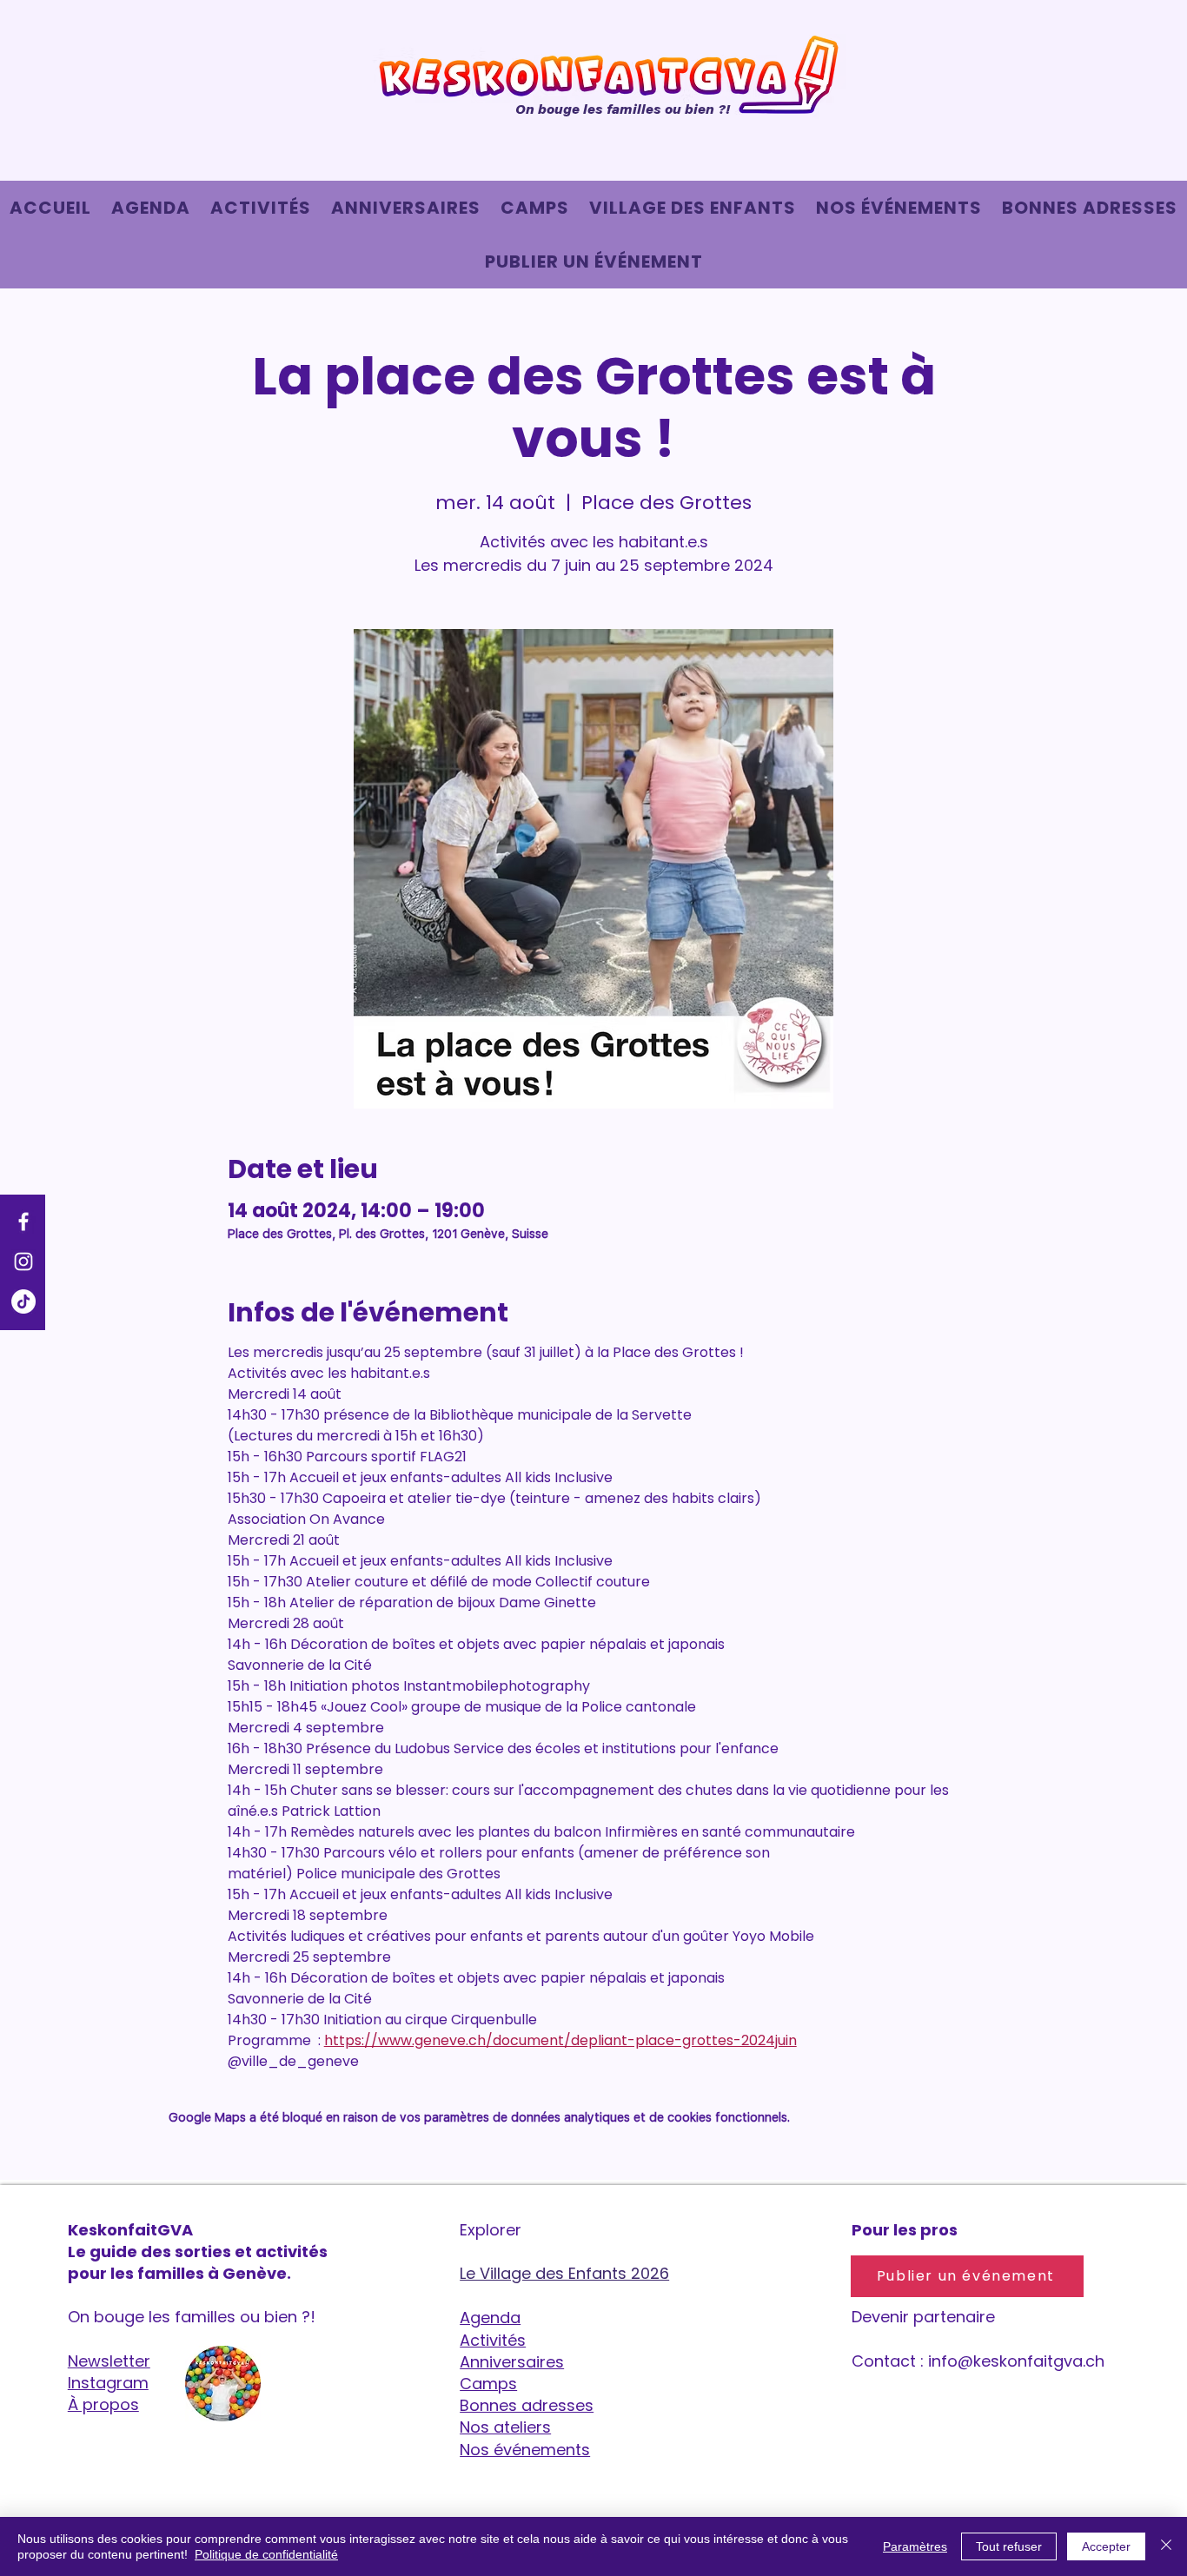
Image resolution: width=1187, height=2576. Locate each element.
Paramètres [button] (915, 2546)
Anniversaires (512, 2362)
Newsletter (109, 2361)
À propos (103, 2404)
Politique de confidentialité (266, 2554)
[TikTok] (23, 1301)
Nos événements (525, 2450)
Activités (493, 2340)
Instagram (108, 2383)
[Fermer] (1166, 2546)
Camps (488, 2384)
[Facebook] (23, 1222)
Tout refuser (1009, 2546)
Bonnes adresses (527, 2405)
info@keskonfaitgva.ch (1016, 2361)
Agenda (490, 2318)
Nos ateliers (505, 2427)
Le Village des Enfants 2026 (564, 2273)
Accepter (1106, 2546)
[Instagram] (23, 1262)
